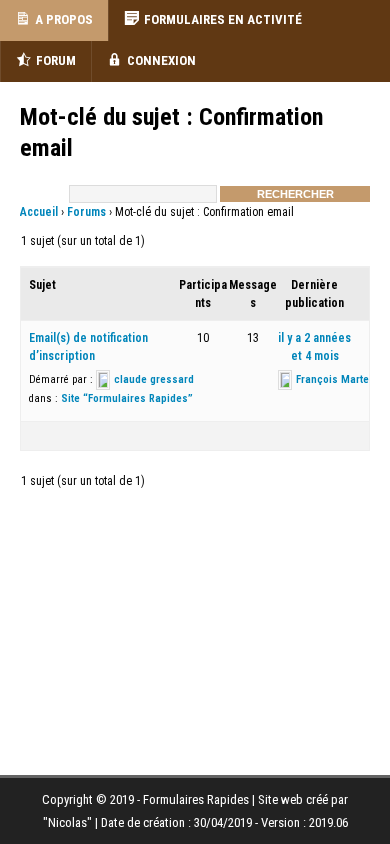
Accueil (39, 212)
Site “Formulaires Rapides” (127, 398)
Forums (86, 212)
